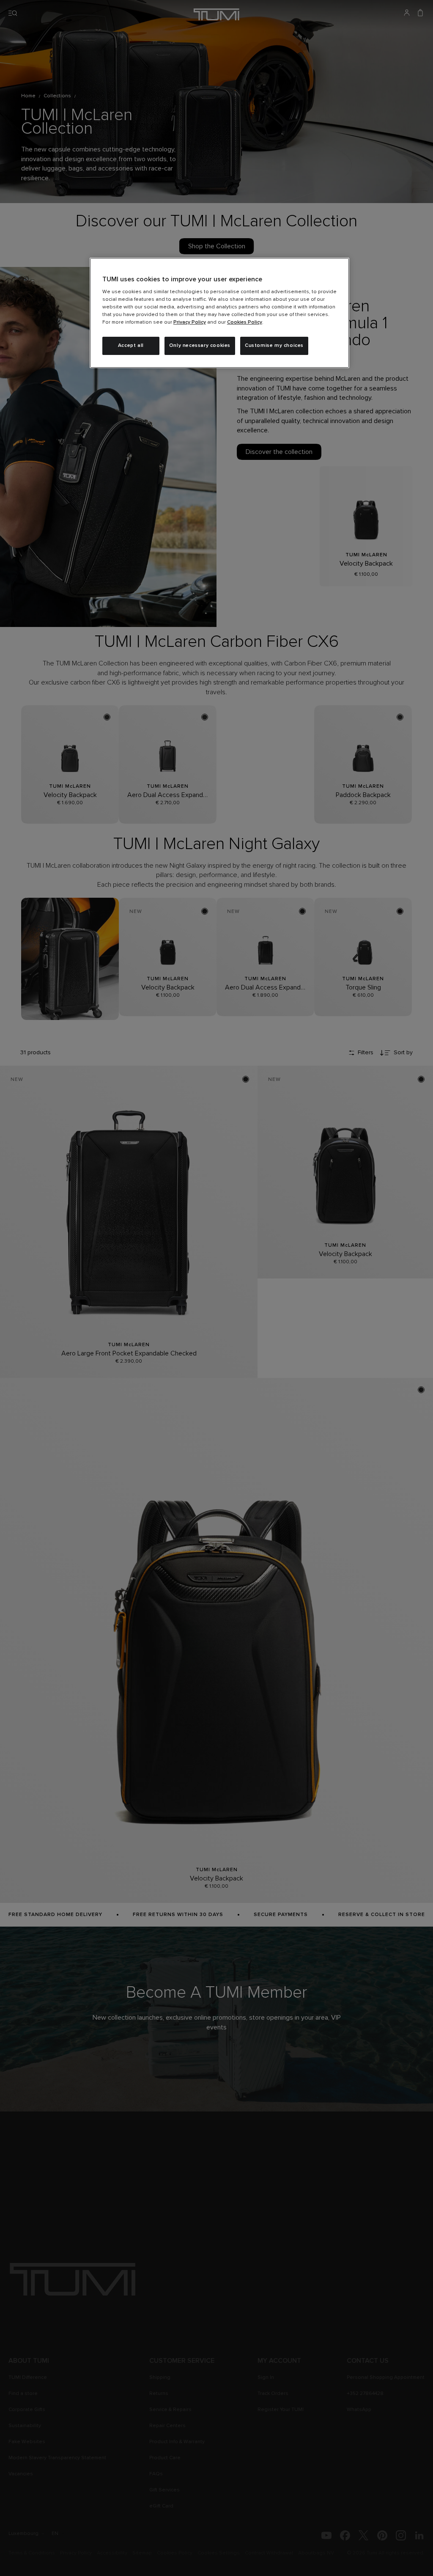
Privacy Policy (190, 322)
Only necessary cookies (200, 346)
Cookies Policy (245, 322)
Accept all (131, 346)
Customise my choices (274, 346)
